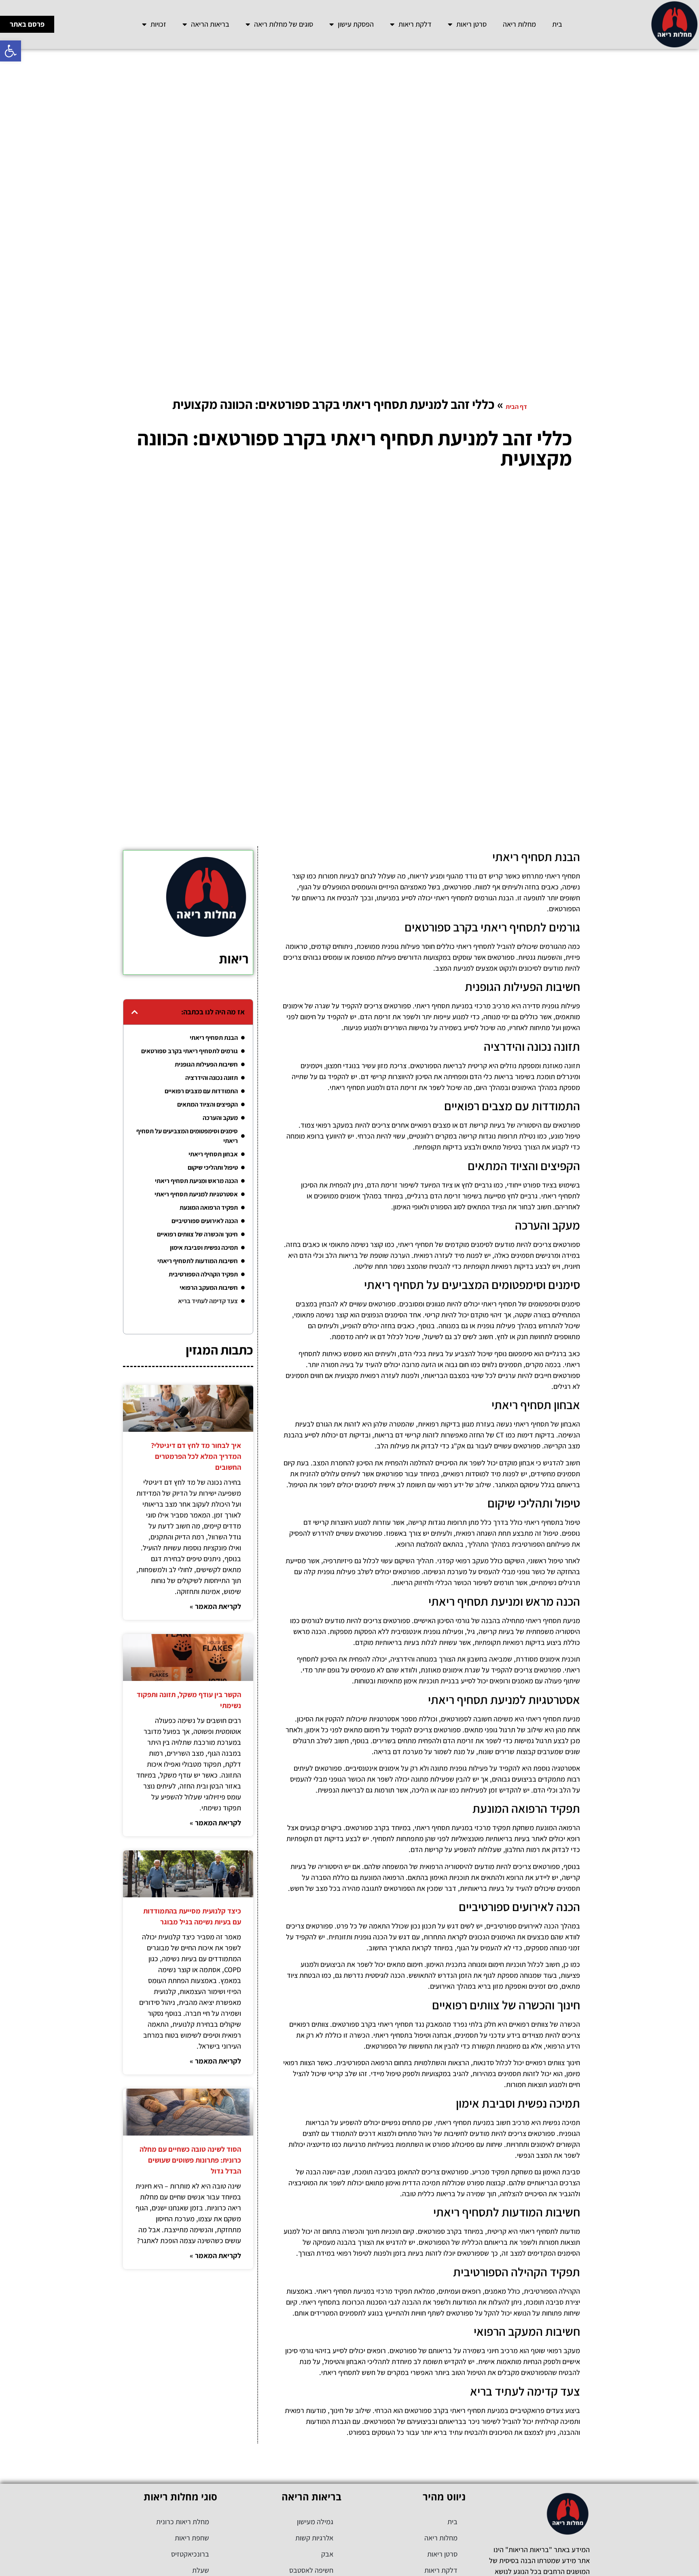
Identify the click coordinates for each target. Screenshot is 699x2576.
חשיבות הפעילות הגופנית (206, 1064)
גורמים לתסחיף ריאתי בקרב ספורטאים (190, 1051)
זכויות (158, 24)
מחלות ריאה (519, 24)
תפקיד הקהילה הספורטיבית (203, 1274)
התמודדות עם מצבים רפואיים (201, 1091)
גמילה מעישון (315, 2522)
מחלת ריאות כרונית (183, 2522)
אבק (327, 2554)
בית (557, 24)
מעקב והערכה (220, 1118)
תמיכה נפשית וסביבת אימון (204, 1248)
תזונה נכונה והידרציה (212, 1078)
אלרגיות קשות (314, 2538)
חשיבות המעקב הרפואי (209, 1288)
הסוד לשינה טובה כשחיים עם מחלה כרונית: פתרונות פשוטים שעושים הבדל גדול (190, 2160)
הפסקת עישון (356, 24)
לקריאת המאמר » (215, 1606)
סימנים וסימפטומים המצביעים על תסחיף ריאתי (187, 1136)
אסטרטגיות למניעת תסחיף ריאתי (196, 1194)
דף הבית (516, 407)
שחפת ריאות (192, 2538)
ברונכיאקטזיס (190, 2554)
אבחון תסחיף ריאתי (213, 1154)
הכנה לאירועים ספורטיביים (205, 1221)
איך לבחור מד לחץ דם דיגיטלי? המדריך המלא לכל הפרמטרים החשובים (196, 1456)
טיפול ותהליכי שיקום (213, 1167)
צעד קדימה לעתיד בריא (208, 1301)
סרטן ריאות (471, 24)
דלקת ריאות (415, 24)
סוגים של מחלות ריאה (284, 24)
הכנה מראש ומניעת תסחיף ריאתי (196, 1181)
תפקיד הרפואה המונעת (209, 1208)
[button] (11, 51)
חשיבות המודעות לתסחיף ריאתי (198, 1261)
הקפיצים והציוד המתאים (208, 1104)
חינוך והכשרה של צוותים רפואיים (197, 1234)
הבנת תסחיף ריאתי (214, 1038)
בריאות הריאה (210, 24)
